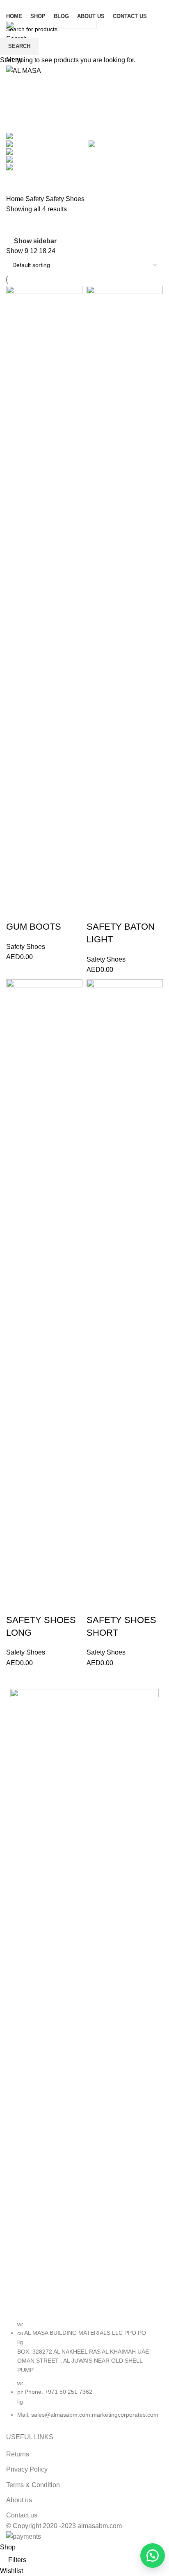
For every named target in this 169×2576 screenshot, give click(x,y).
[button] (148, 2556)
